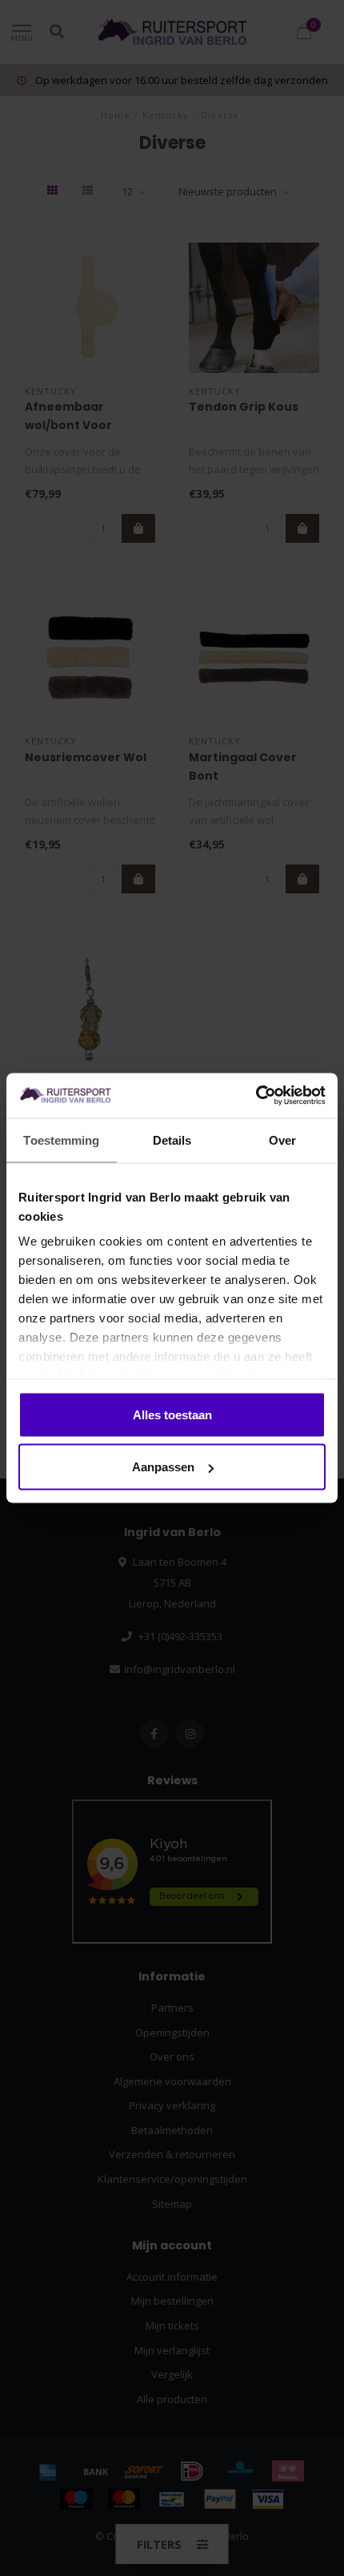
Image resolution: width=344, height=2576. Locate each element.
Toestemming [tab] (61, 1140)
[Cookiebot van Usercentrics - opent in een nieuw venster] (256, 1096)
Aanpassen (163, 1467)
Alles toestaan (172, 1414)
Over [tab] (282, 1140)
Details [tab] (172, 1140)
